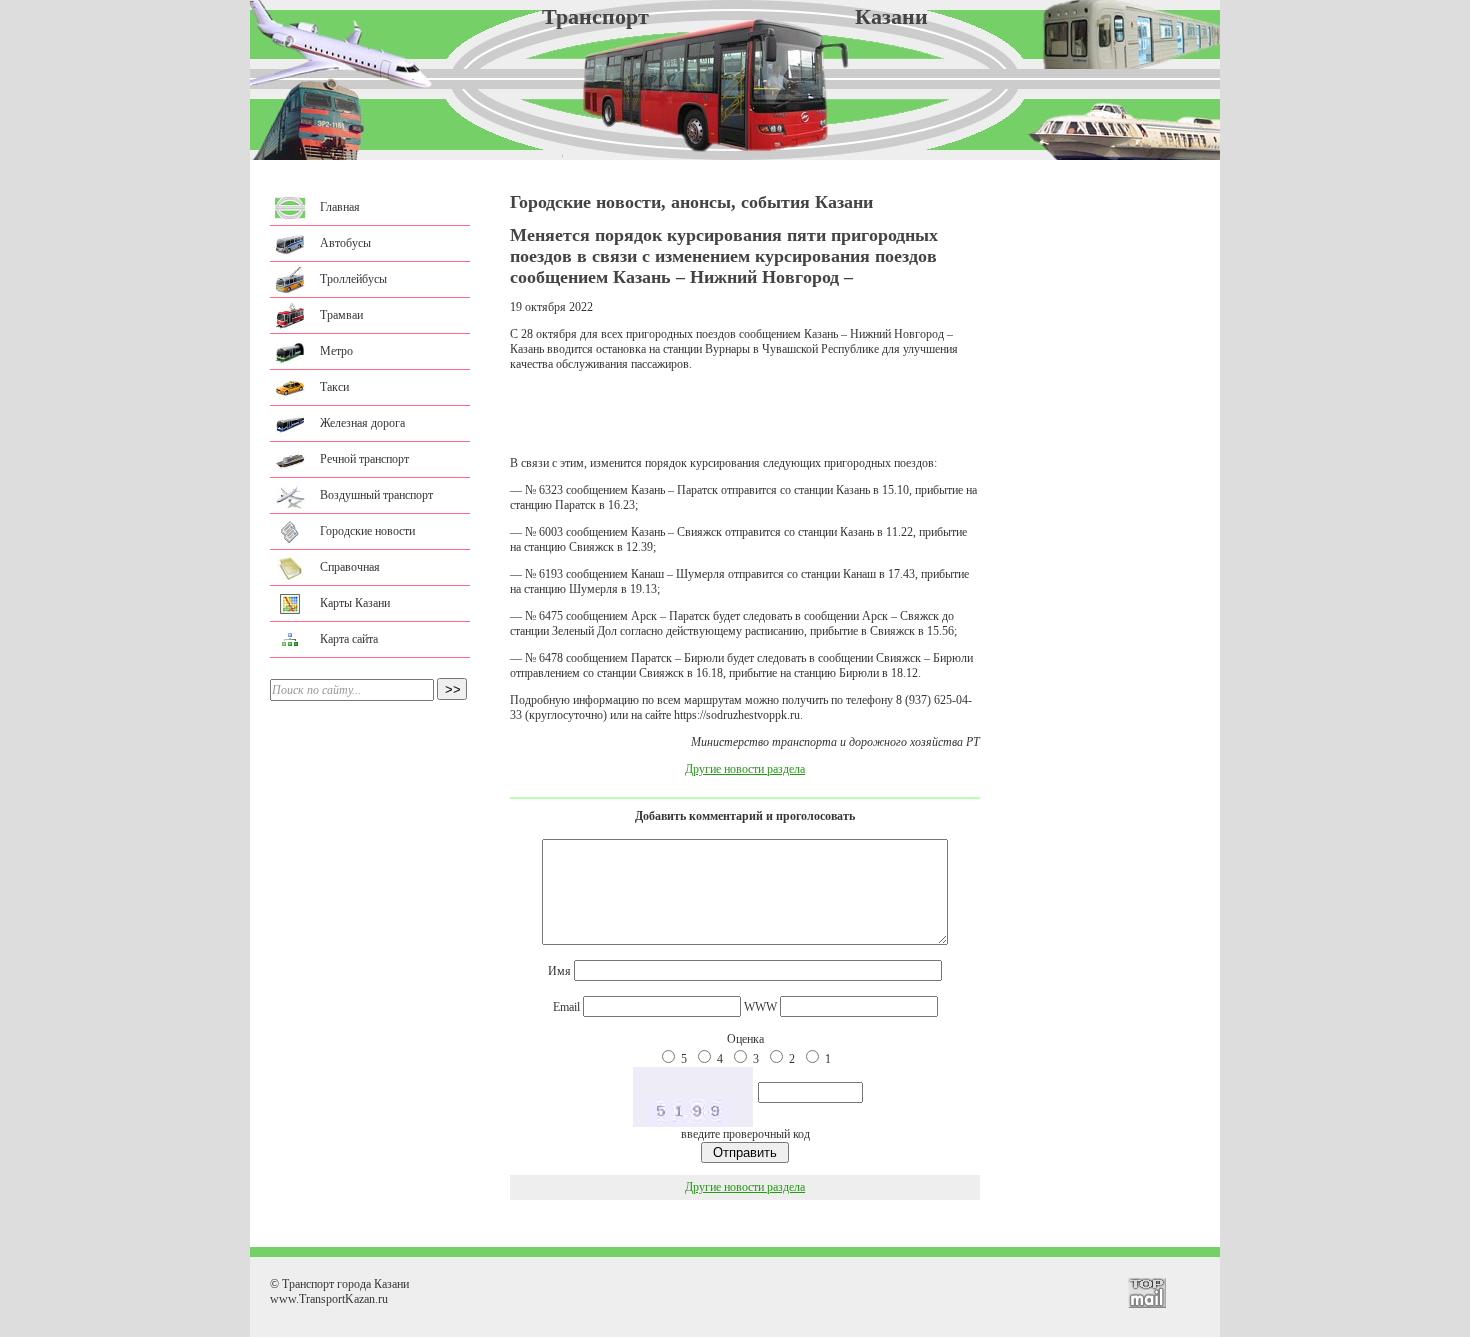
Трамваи (341, 315)
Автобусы (345, 243)
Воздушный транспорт (376, 495)
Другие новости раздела (745, 769)
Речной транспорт (364, 459)
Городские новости (367, 531)
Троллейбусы (353, 279)
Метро (336, 351)
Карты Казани (355, 603)
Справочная (350, 567)
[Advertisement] (745, 414)
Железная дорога (362, 423)
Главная (340, 207)
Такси (334, 387)
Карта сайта (349, 639)
